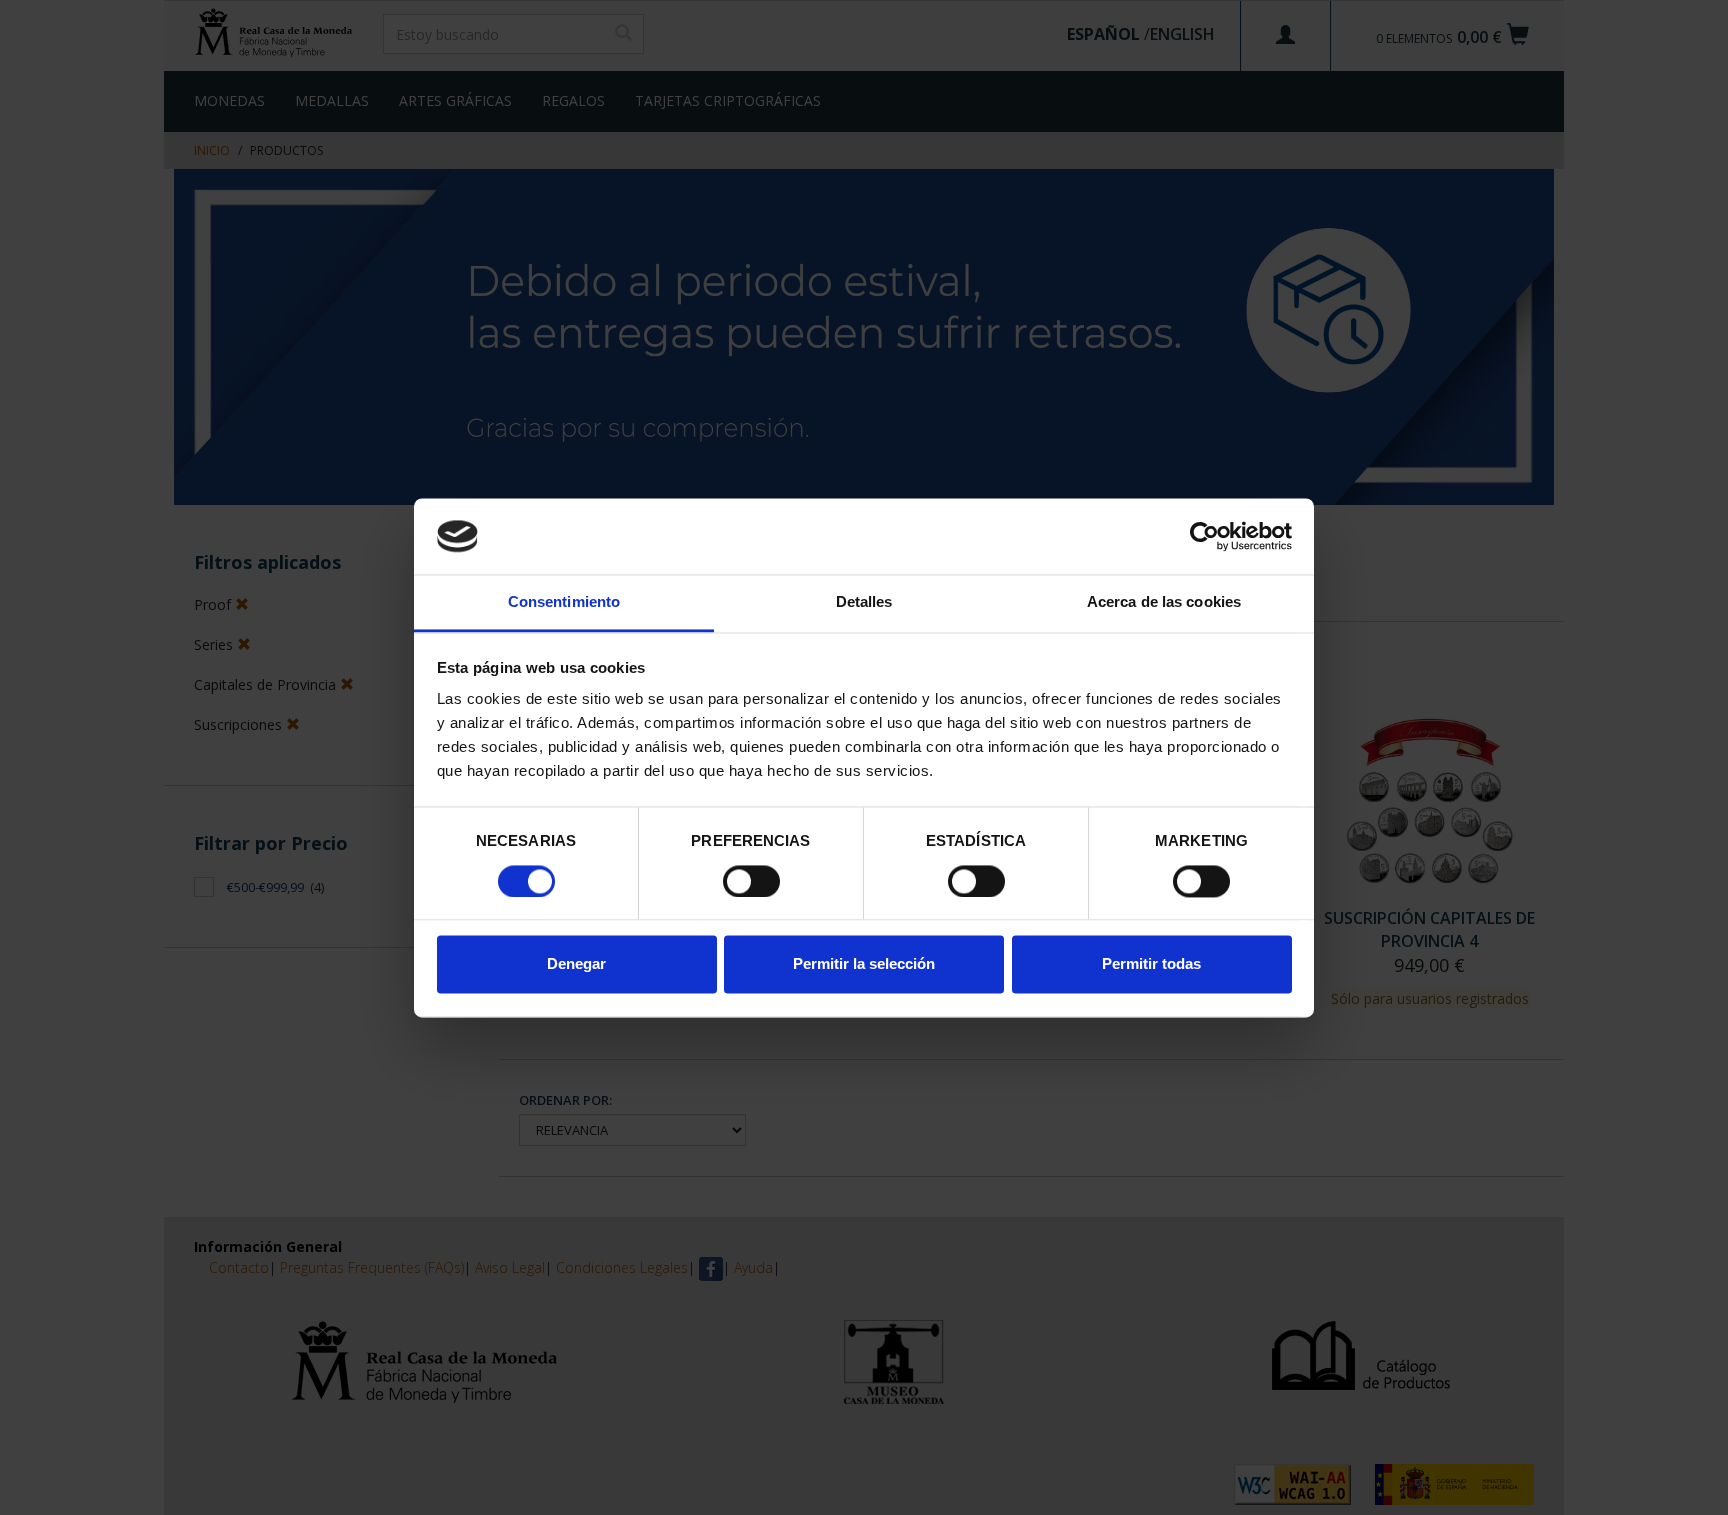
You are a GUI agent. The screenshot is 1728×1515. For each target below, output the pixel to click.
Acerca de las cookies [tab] (1164, 602)
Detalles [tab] (864, 602)
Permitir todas (1151, 964)
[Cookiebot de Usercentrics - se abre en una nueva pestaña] (1204, 536)
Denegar (576, 964)
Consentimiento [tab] (564, 602)
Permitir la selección (864, 964)
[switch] (751, 881)
